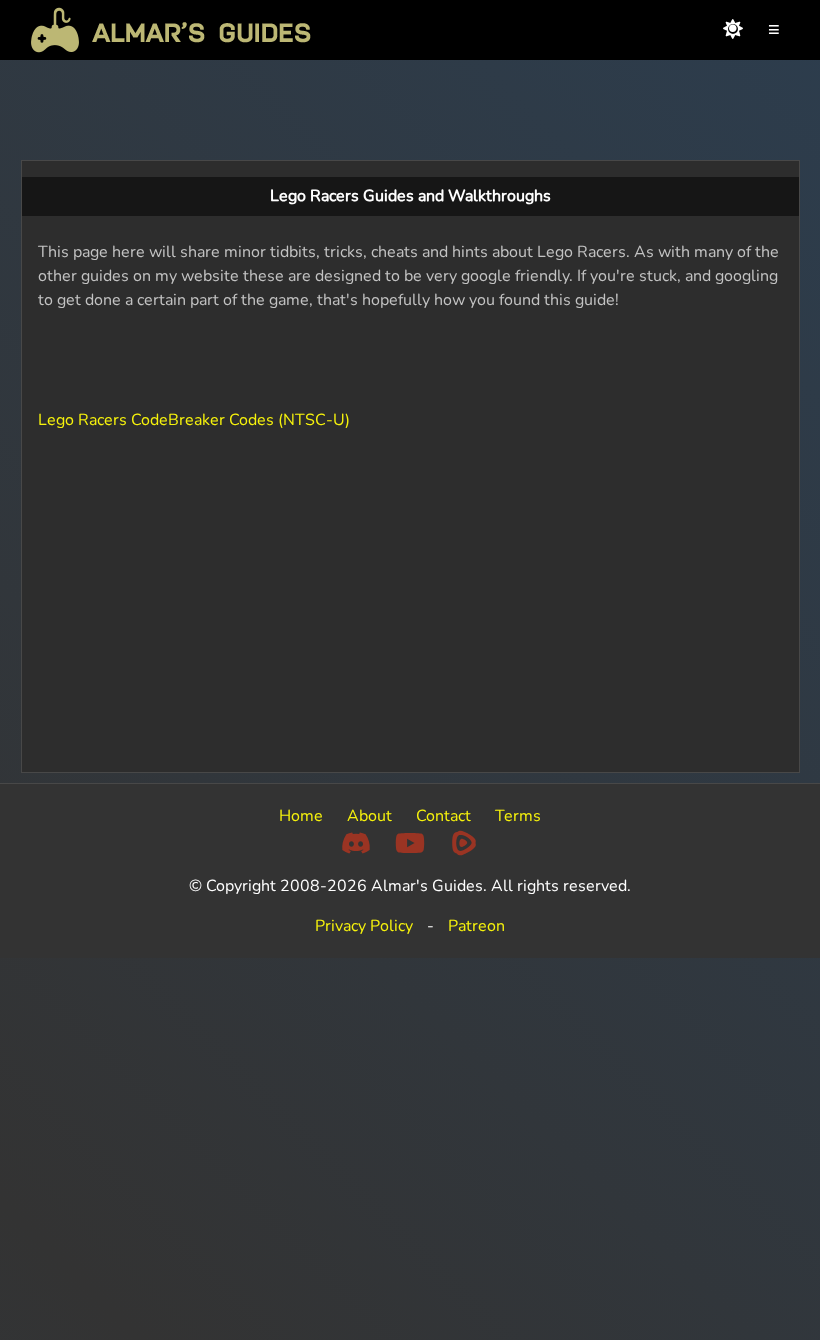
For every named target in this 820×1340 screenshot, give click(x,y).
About (369, 816)
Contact (443, 816)
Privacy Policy (364, 926)
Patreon (476, 926)
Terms (518, 816)
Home (301, 816)
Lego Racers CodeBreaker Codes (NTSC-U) (194, 420)
